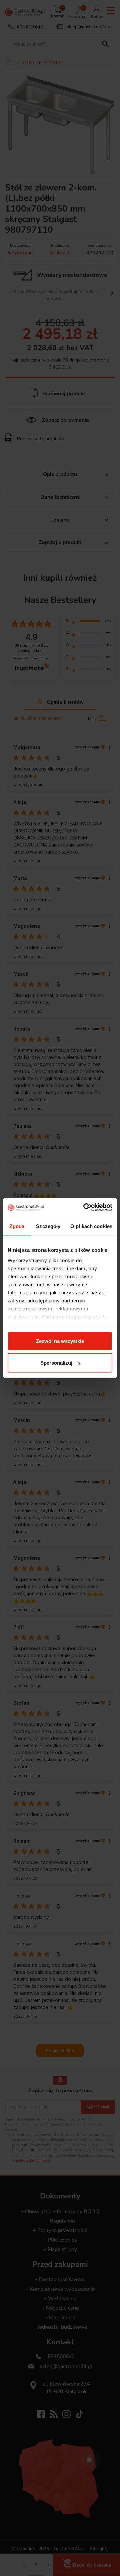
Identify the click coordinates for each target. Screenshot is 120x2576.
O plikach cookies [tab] (91, 1226)
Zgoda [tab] (17, 1226)
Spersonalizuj (56, 1363)
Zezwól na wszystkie (60, 1341)
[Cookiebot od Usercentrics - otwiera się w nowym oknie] (85, 1208)
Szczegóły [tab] (48, 1226)
